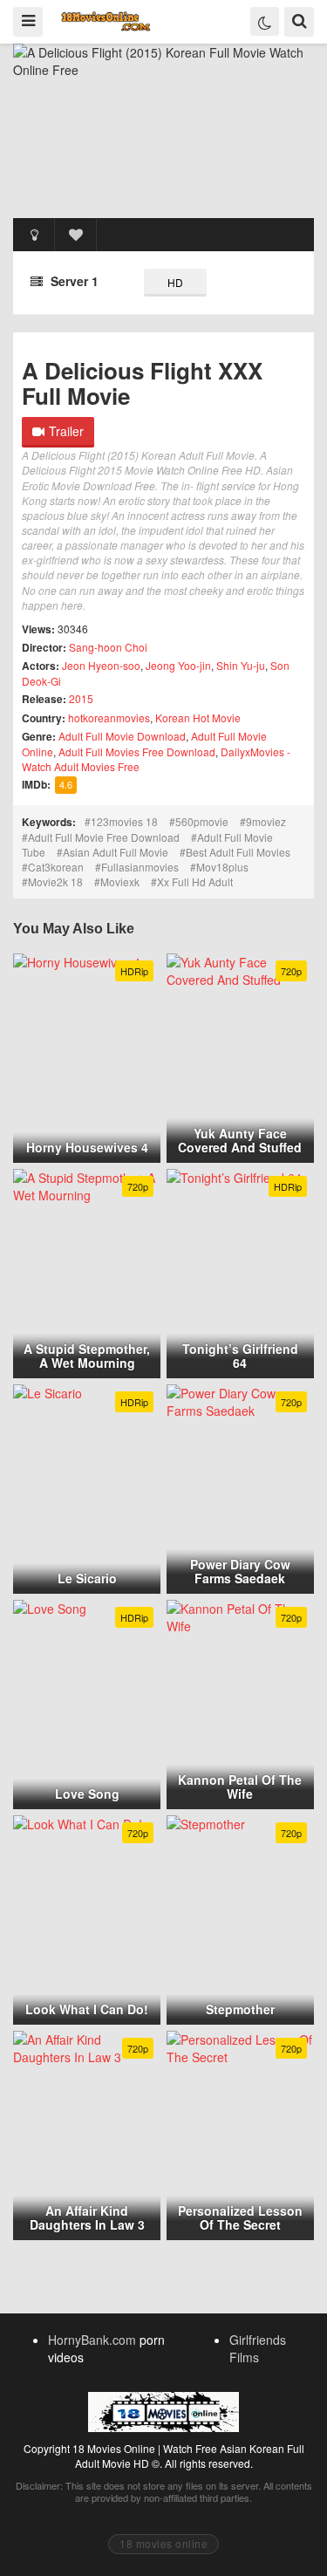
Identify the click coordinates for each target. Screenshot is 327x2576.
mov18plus (222, 867)
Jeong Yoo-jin (178, 665)
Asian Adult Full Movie (116, 852)
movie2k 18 (55, 881)
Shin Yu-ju (241, 665)
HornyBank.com (92, 2340)
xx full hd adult (195, 881)
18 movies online (163, 2543)
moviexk (120, 881)
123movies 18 (124, 821)
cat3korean (56, 867)
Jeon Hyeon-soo (101, 665)
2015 (81, 698)
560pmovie (202, 821)
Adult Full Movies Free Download (137, 752)
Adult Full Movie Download (122, 736)
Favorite (76, 235)
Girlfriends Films (258, 2348)
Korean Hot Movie (198, 717)
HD (175, 282)
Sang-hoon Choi (108, 647)
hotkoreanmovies (109, 717)
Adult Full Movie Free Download (104, 837)
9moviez (266, 821)
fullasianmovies (140, 867)
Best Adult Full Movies (238, 852)
